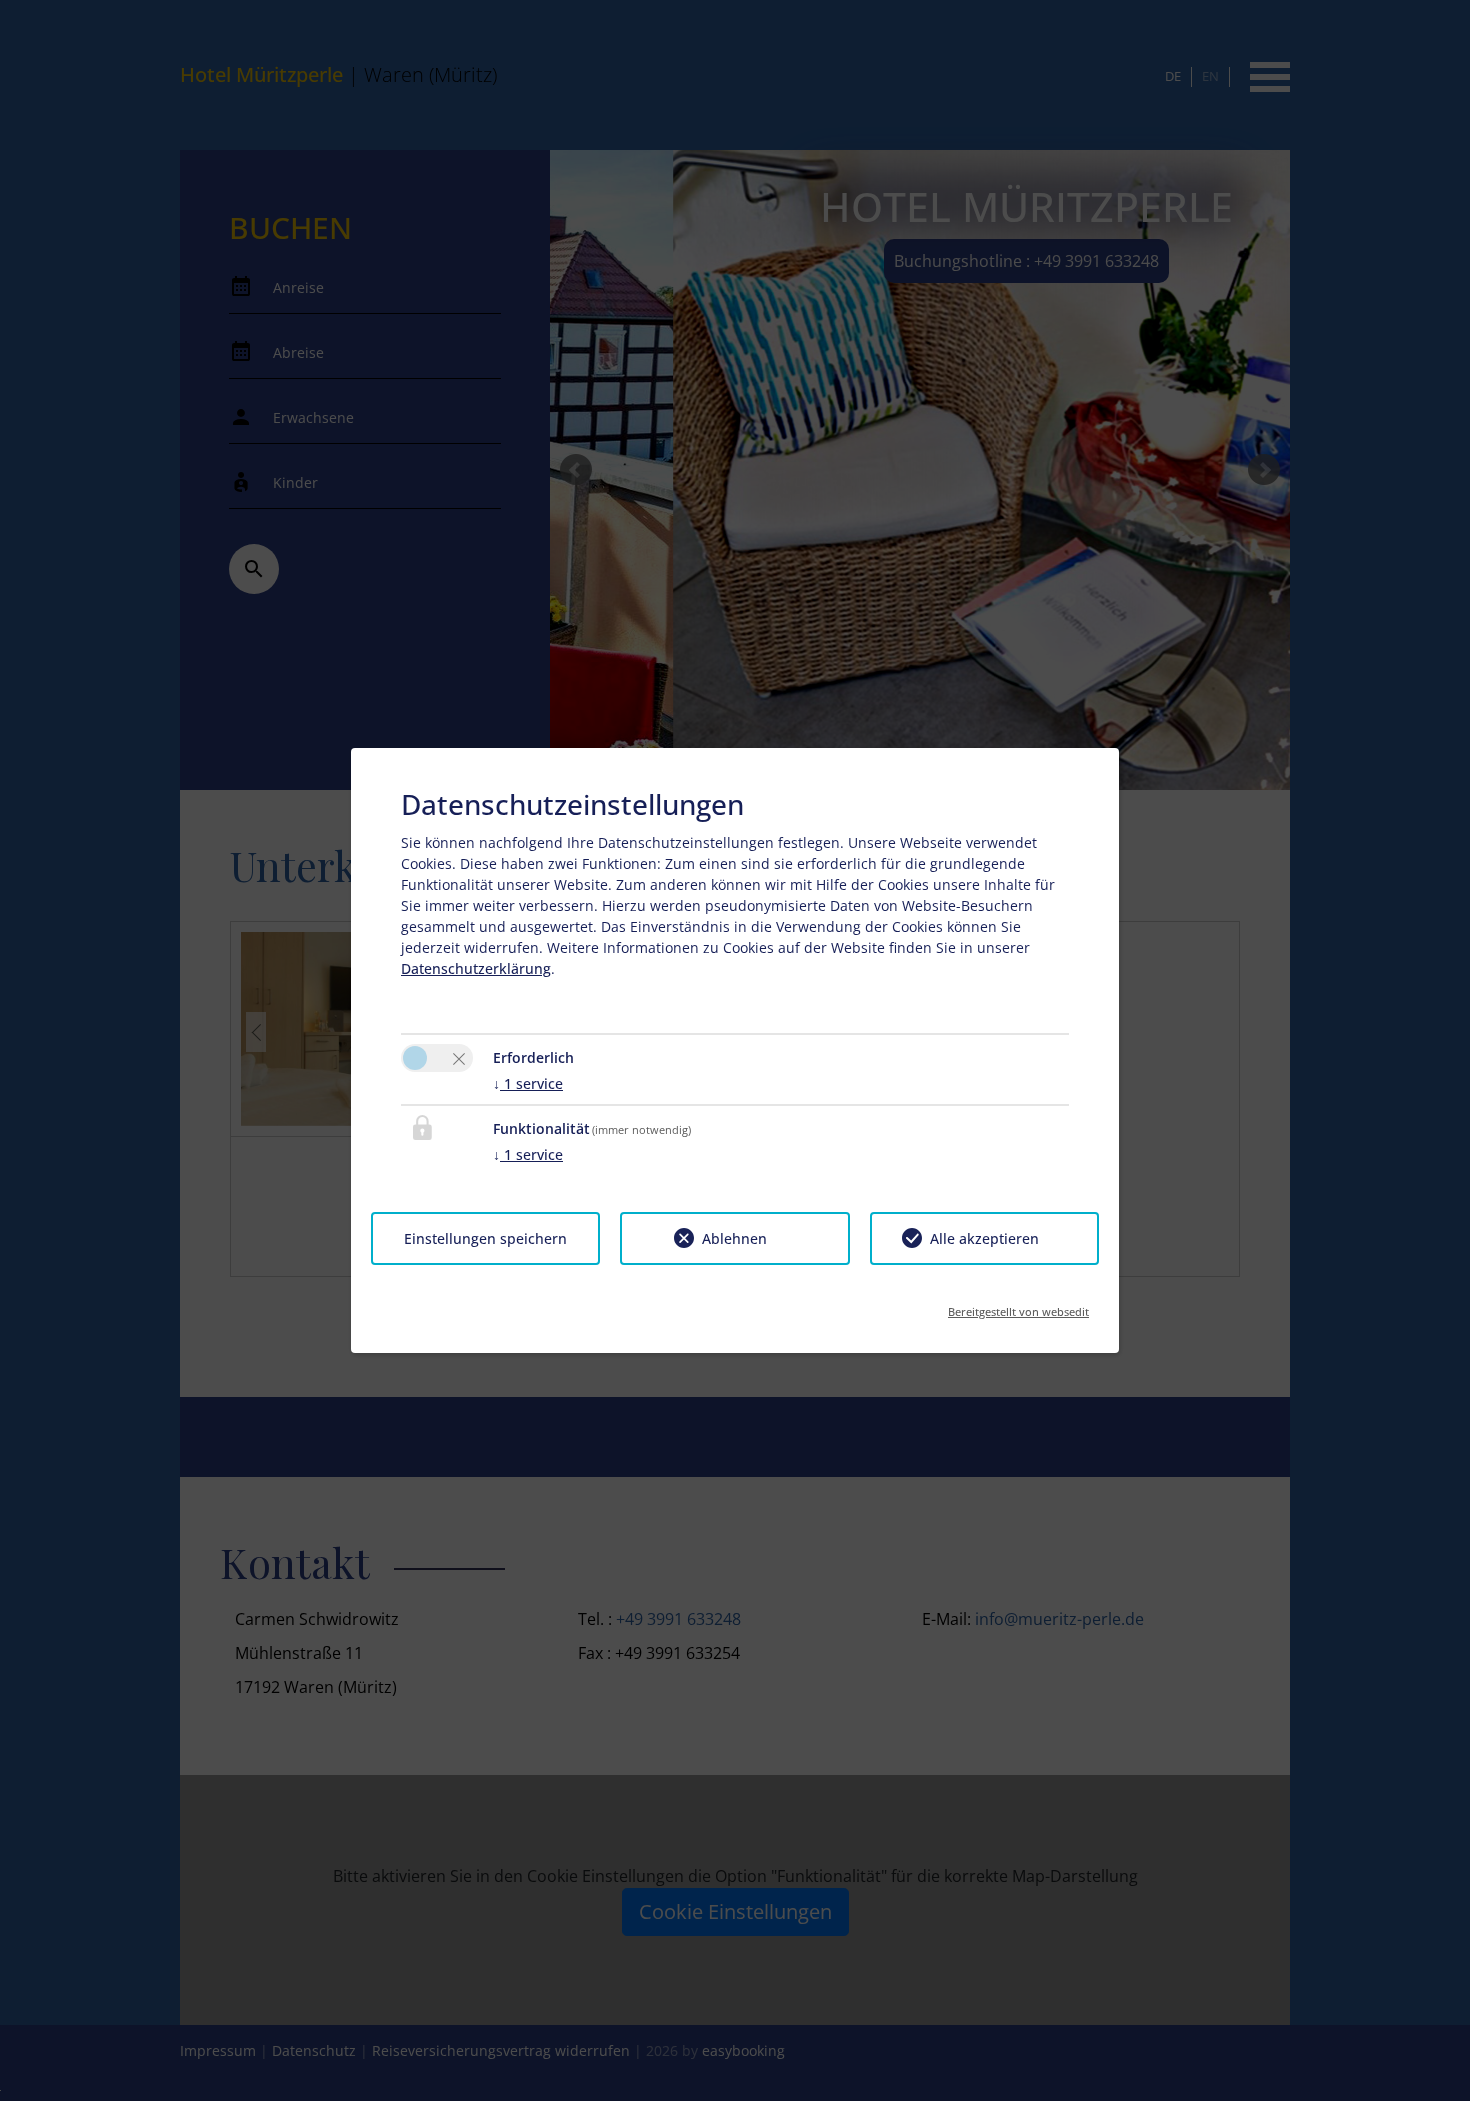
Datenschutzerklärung (476, 968)
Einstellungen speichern (485, 1238)
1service (528, 1083)
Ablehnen (734, 1238)
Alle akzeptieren (984, 1238)
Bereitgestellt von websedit (1018, 1305)
